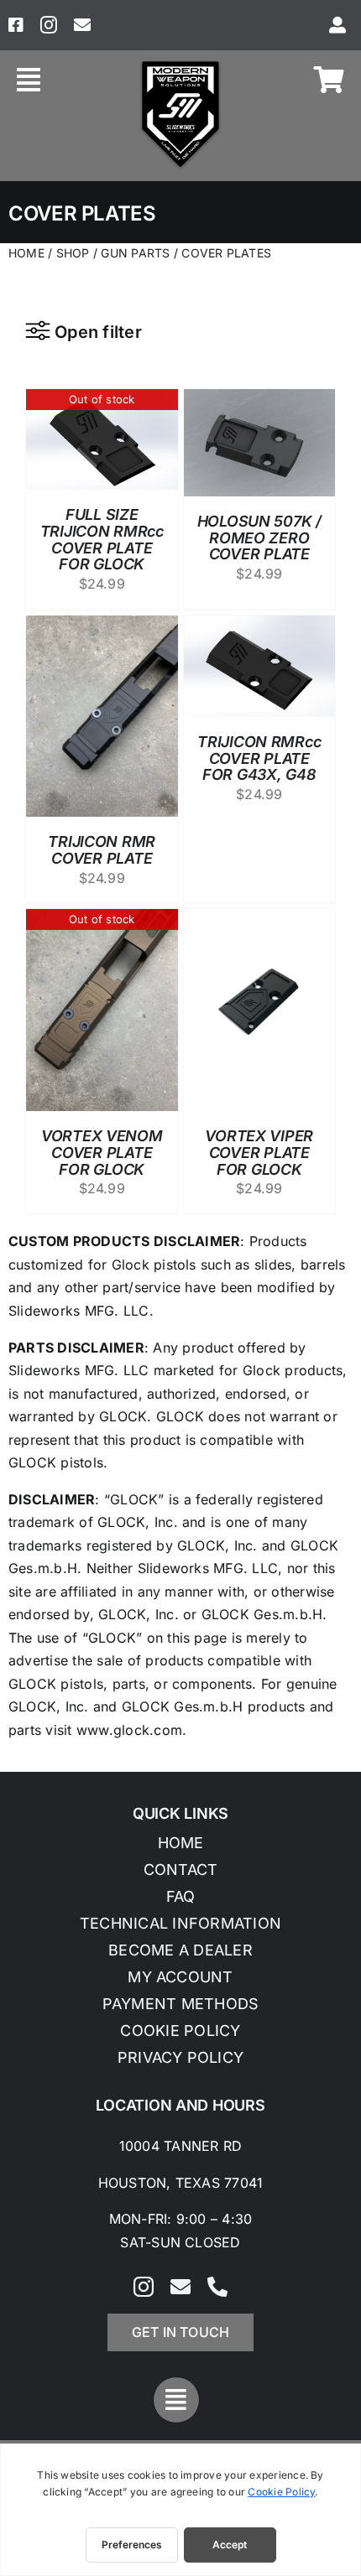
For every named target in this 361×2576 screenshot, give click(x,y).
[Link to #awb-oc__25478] (29, 80)
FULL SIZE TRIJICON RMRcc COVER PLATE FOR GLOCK (102, 539)
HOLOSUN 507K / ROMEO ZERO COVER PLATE (259, 538)
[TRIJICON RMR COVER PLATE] (102, 626)
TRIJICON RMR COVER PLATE (102, 850)
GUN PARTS (137, 253)
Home (26, 253)
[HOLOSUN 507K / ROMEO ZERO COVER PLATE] (260, 400)
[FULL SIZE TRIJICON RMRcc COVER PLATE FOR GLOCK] (102, 400)
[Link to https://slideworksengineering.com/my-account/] (337, 25)
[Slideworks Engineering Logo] (180, 65)
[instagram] (49, 25)
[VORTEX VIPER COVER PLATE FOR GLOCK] (260, 920)
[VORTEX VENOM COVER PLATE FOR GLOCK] (102, 920)
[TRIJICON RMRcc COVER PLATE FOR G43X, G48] (260, 626)
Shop (73, 253)
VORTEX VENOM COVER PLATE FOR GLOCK (102, 1153)
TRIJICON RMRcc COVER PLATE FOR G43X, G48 (259, 758)
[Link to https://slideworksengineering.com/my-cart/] (329, 80)
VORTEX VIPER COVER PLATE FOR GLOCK (259, 1153)
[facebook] (16, 25)
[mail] (82, 25)
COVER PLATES (226, 253)
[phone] (217, 2287)
